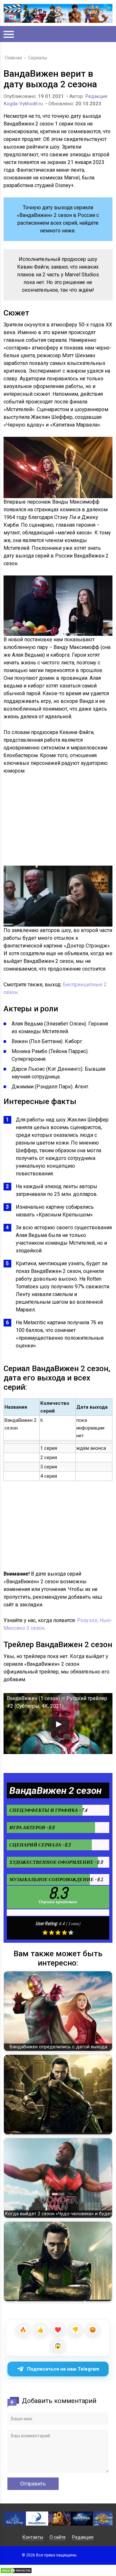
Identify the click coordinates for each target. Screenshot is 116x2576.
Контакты (33, 2537)
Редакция (83, 2537)
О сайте (58, 2537)
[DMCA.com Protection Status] (16, 2572)
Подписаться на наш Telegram (63, 2369)
